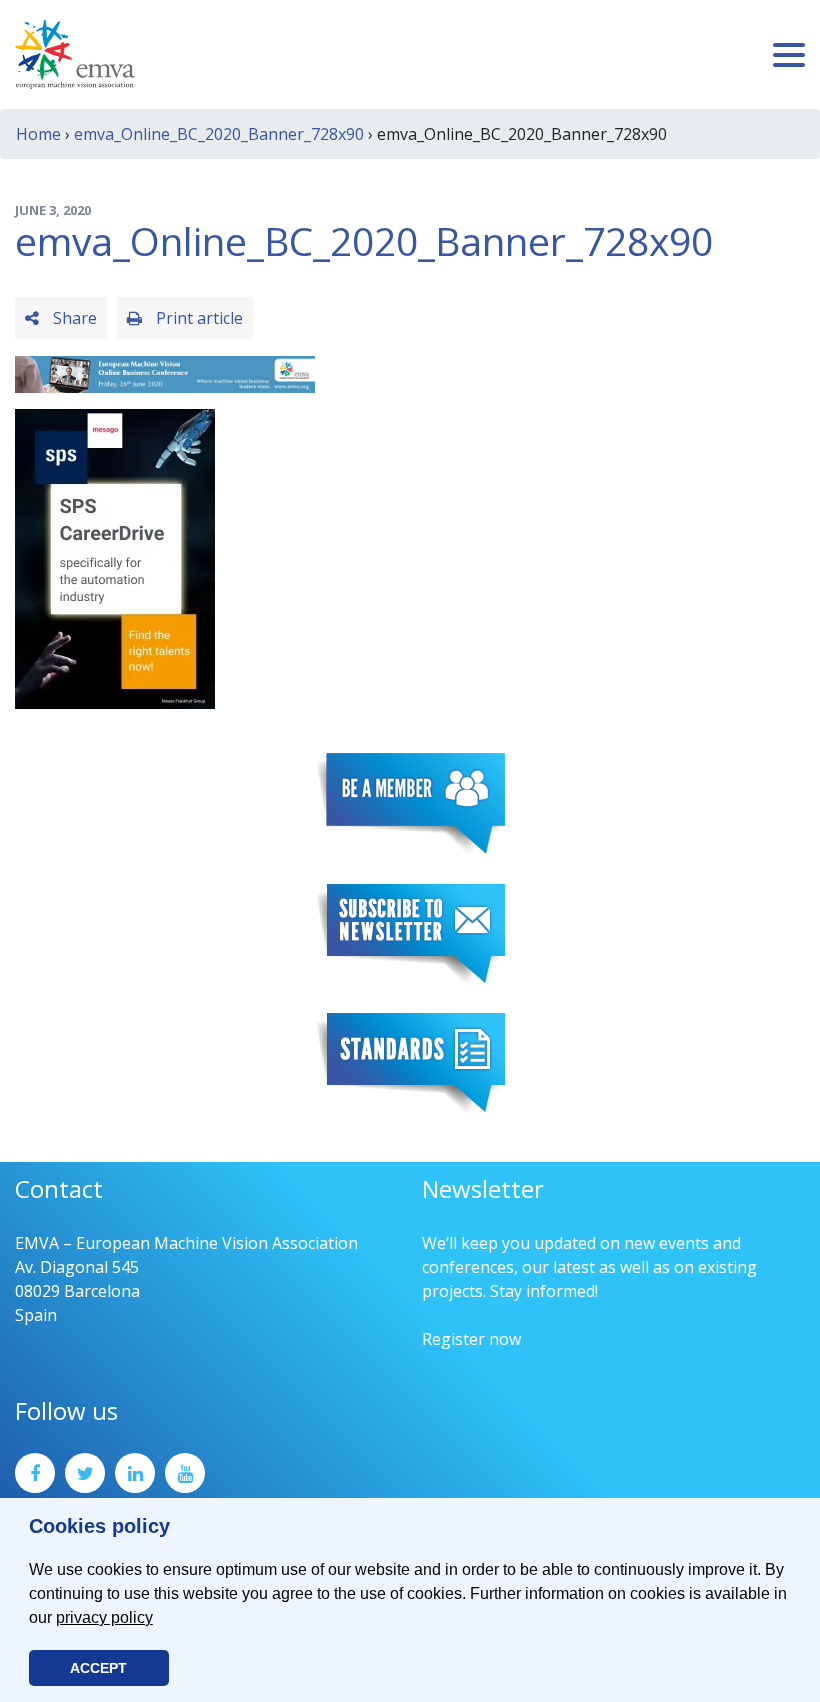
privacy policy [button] (104, 1617)
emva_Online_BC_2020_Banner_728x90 (219, 134)
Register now (471, 1339)
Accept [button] (98, 1668)
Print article (197, 318)
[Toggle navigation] (789, 55)
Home (38, 134)
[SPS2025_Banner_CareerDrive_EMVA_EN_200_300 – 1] (115, 557)
